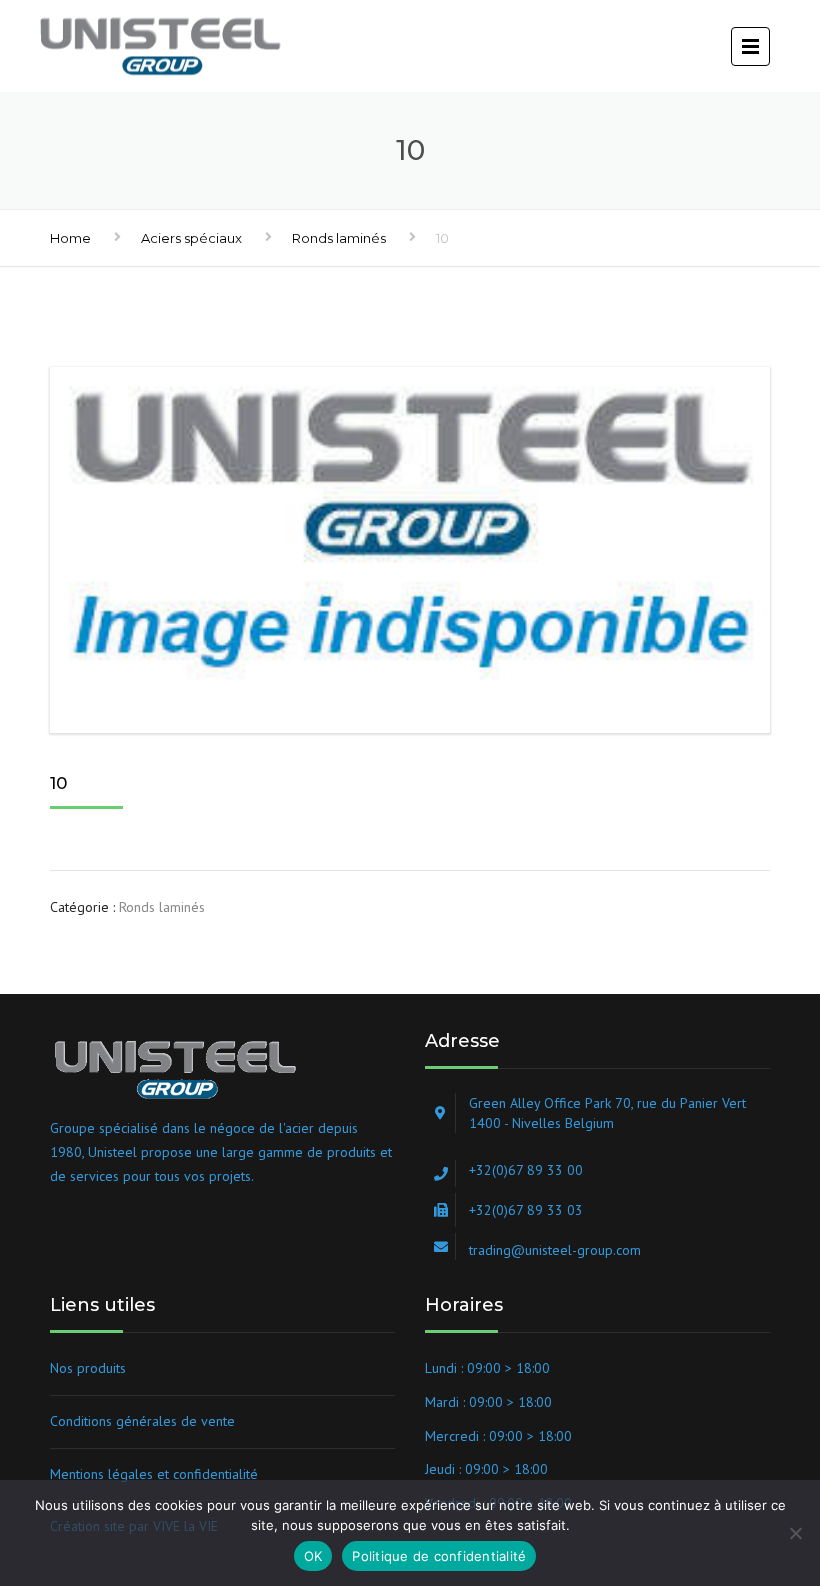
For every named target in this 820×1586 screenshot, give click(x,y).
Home (70, 238)
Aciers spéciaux (191, 238)
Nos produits (88, 1368)
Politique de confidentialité (439, 1556)
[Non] (795, 1533)
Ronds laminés (339, 238)
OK (313, 1556)
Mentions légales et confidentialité (154, 1474)
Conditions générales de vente (142, 1421)
